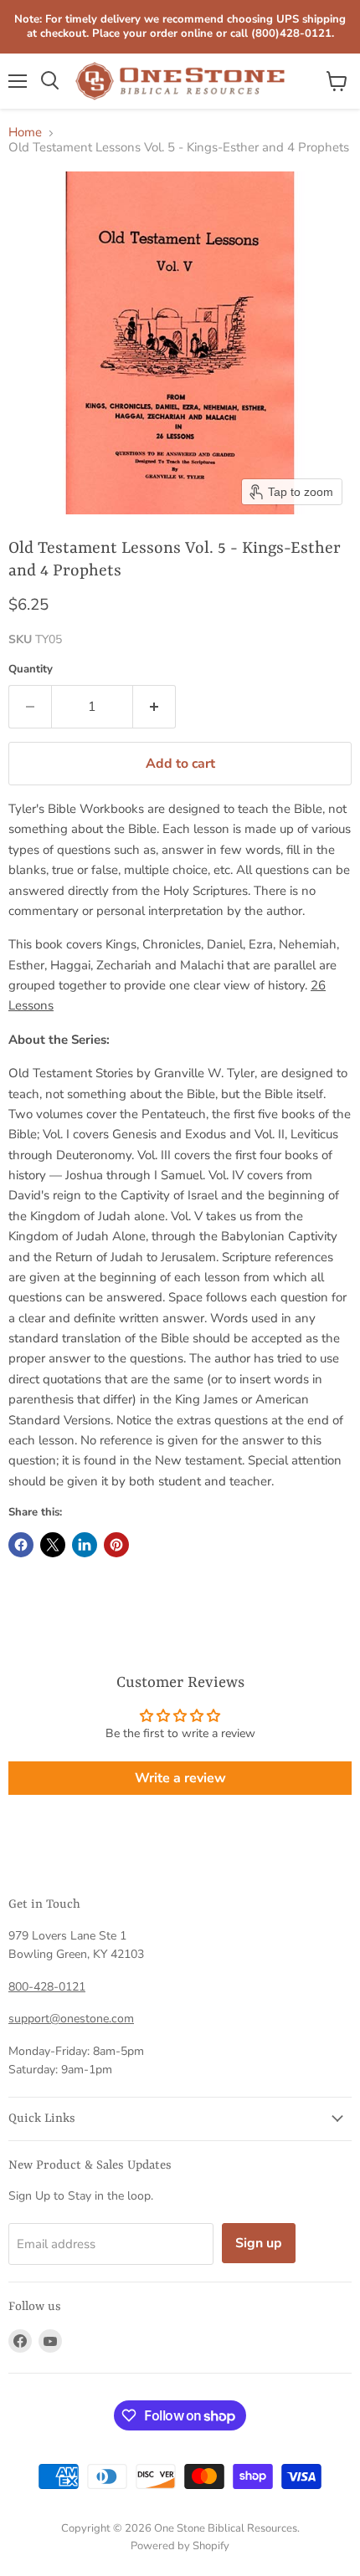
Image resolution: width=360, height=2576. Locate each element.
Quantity (31, 670)
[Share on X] (53, 1545)
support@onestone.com (71, 2019)
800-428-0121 (47, 1987)
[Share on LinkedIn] (85, 1545)
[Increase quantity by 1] (154, 707)
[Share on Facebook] (21, 1545)
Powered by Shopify (180, 2546)
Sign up (259, 2243)
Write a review (180, 1778)
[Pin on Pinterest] (116, 1545)
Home (25, 133)
